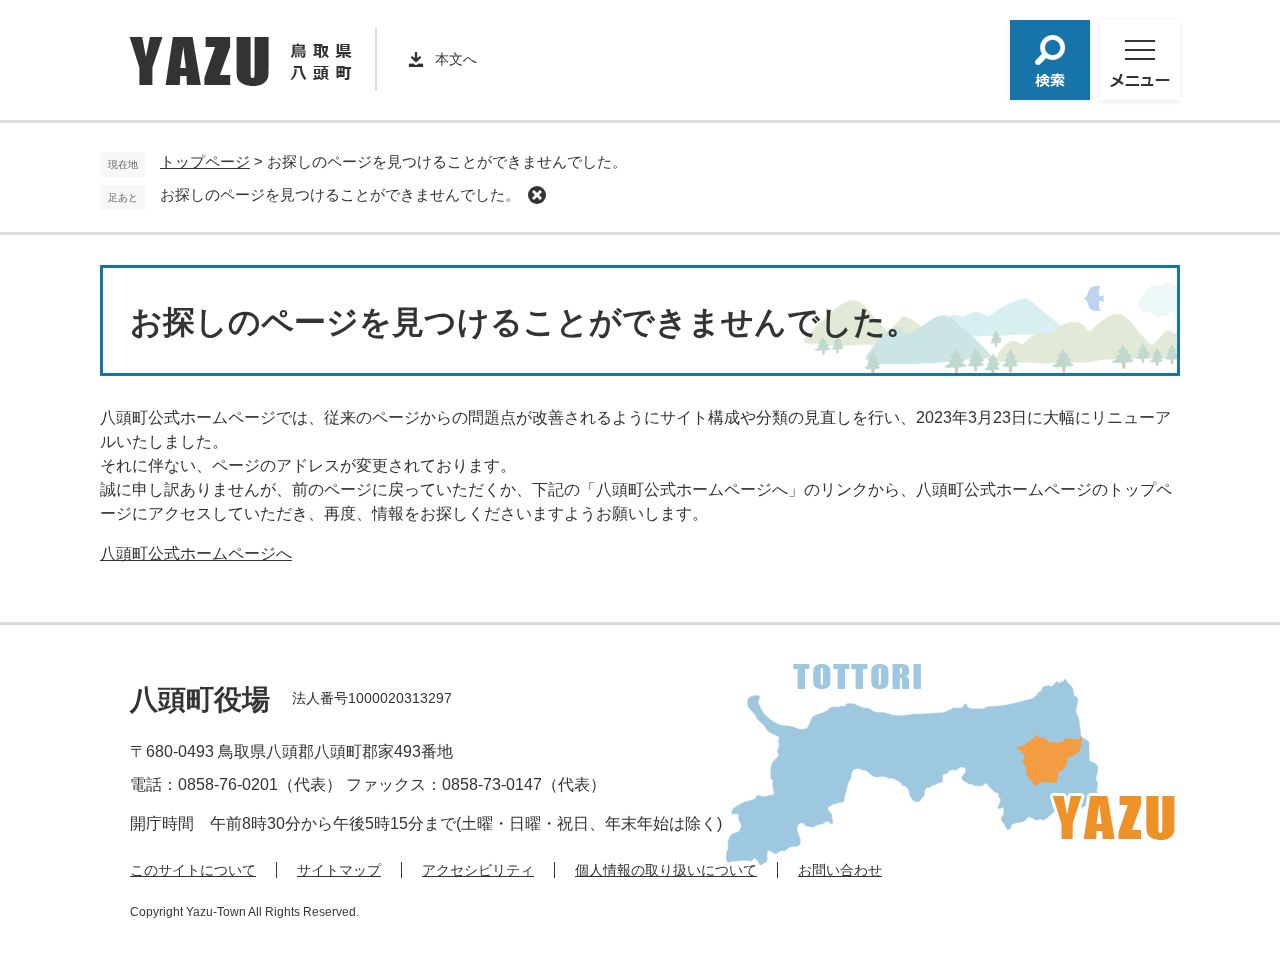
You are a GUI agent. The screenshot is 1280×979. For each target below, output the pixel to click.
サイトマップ (339, 870)
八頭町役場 (200, 699)
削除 (537, 195)
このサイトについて (193, 870)
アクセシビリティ (478, 870)
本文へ (456, 59)
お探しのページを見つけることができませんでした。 (340, 194)
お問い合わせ (840, 870)
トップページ (205, 161)
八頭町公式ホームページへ (196, 553)
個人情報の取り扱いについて (666, 870)
